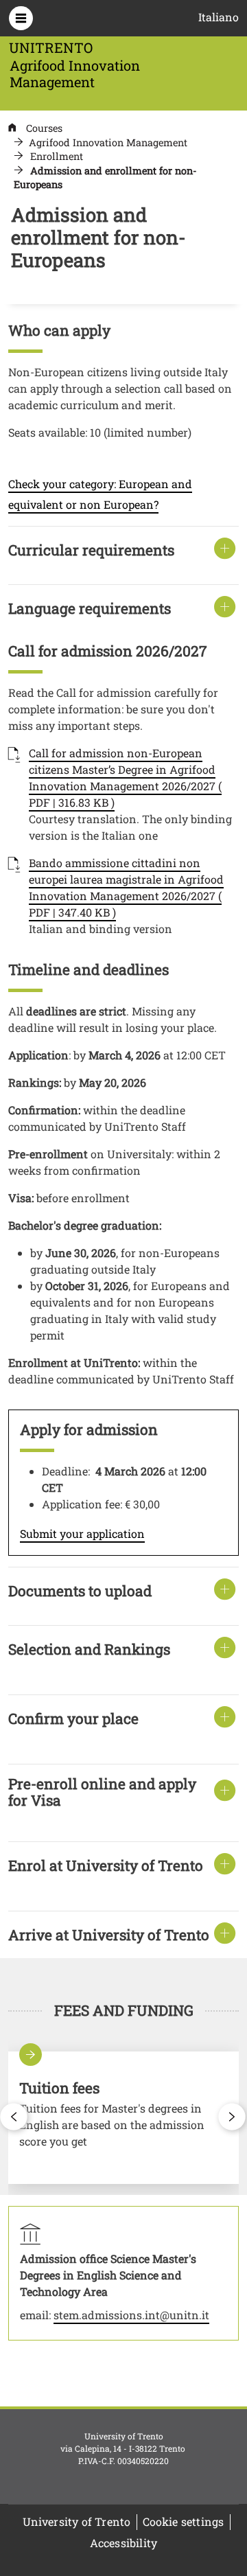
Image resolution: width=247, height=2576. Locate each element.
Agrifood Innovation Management (108, 142)
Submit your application (82, 1533)
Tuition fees (123, 2118)
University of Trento (77, 2521)
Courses (44, 128)
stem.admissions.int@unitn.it (131, 2315)
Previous (14, 2117)
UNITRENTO (51, 47)
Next (233, 2117)
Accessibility (124, 2543)
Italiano (219, 17)
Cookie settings (184, 2521)
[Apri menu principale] (21, 18)
